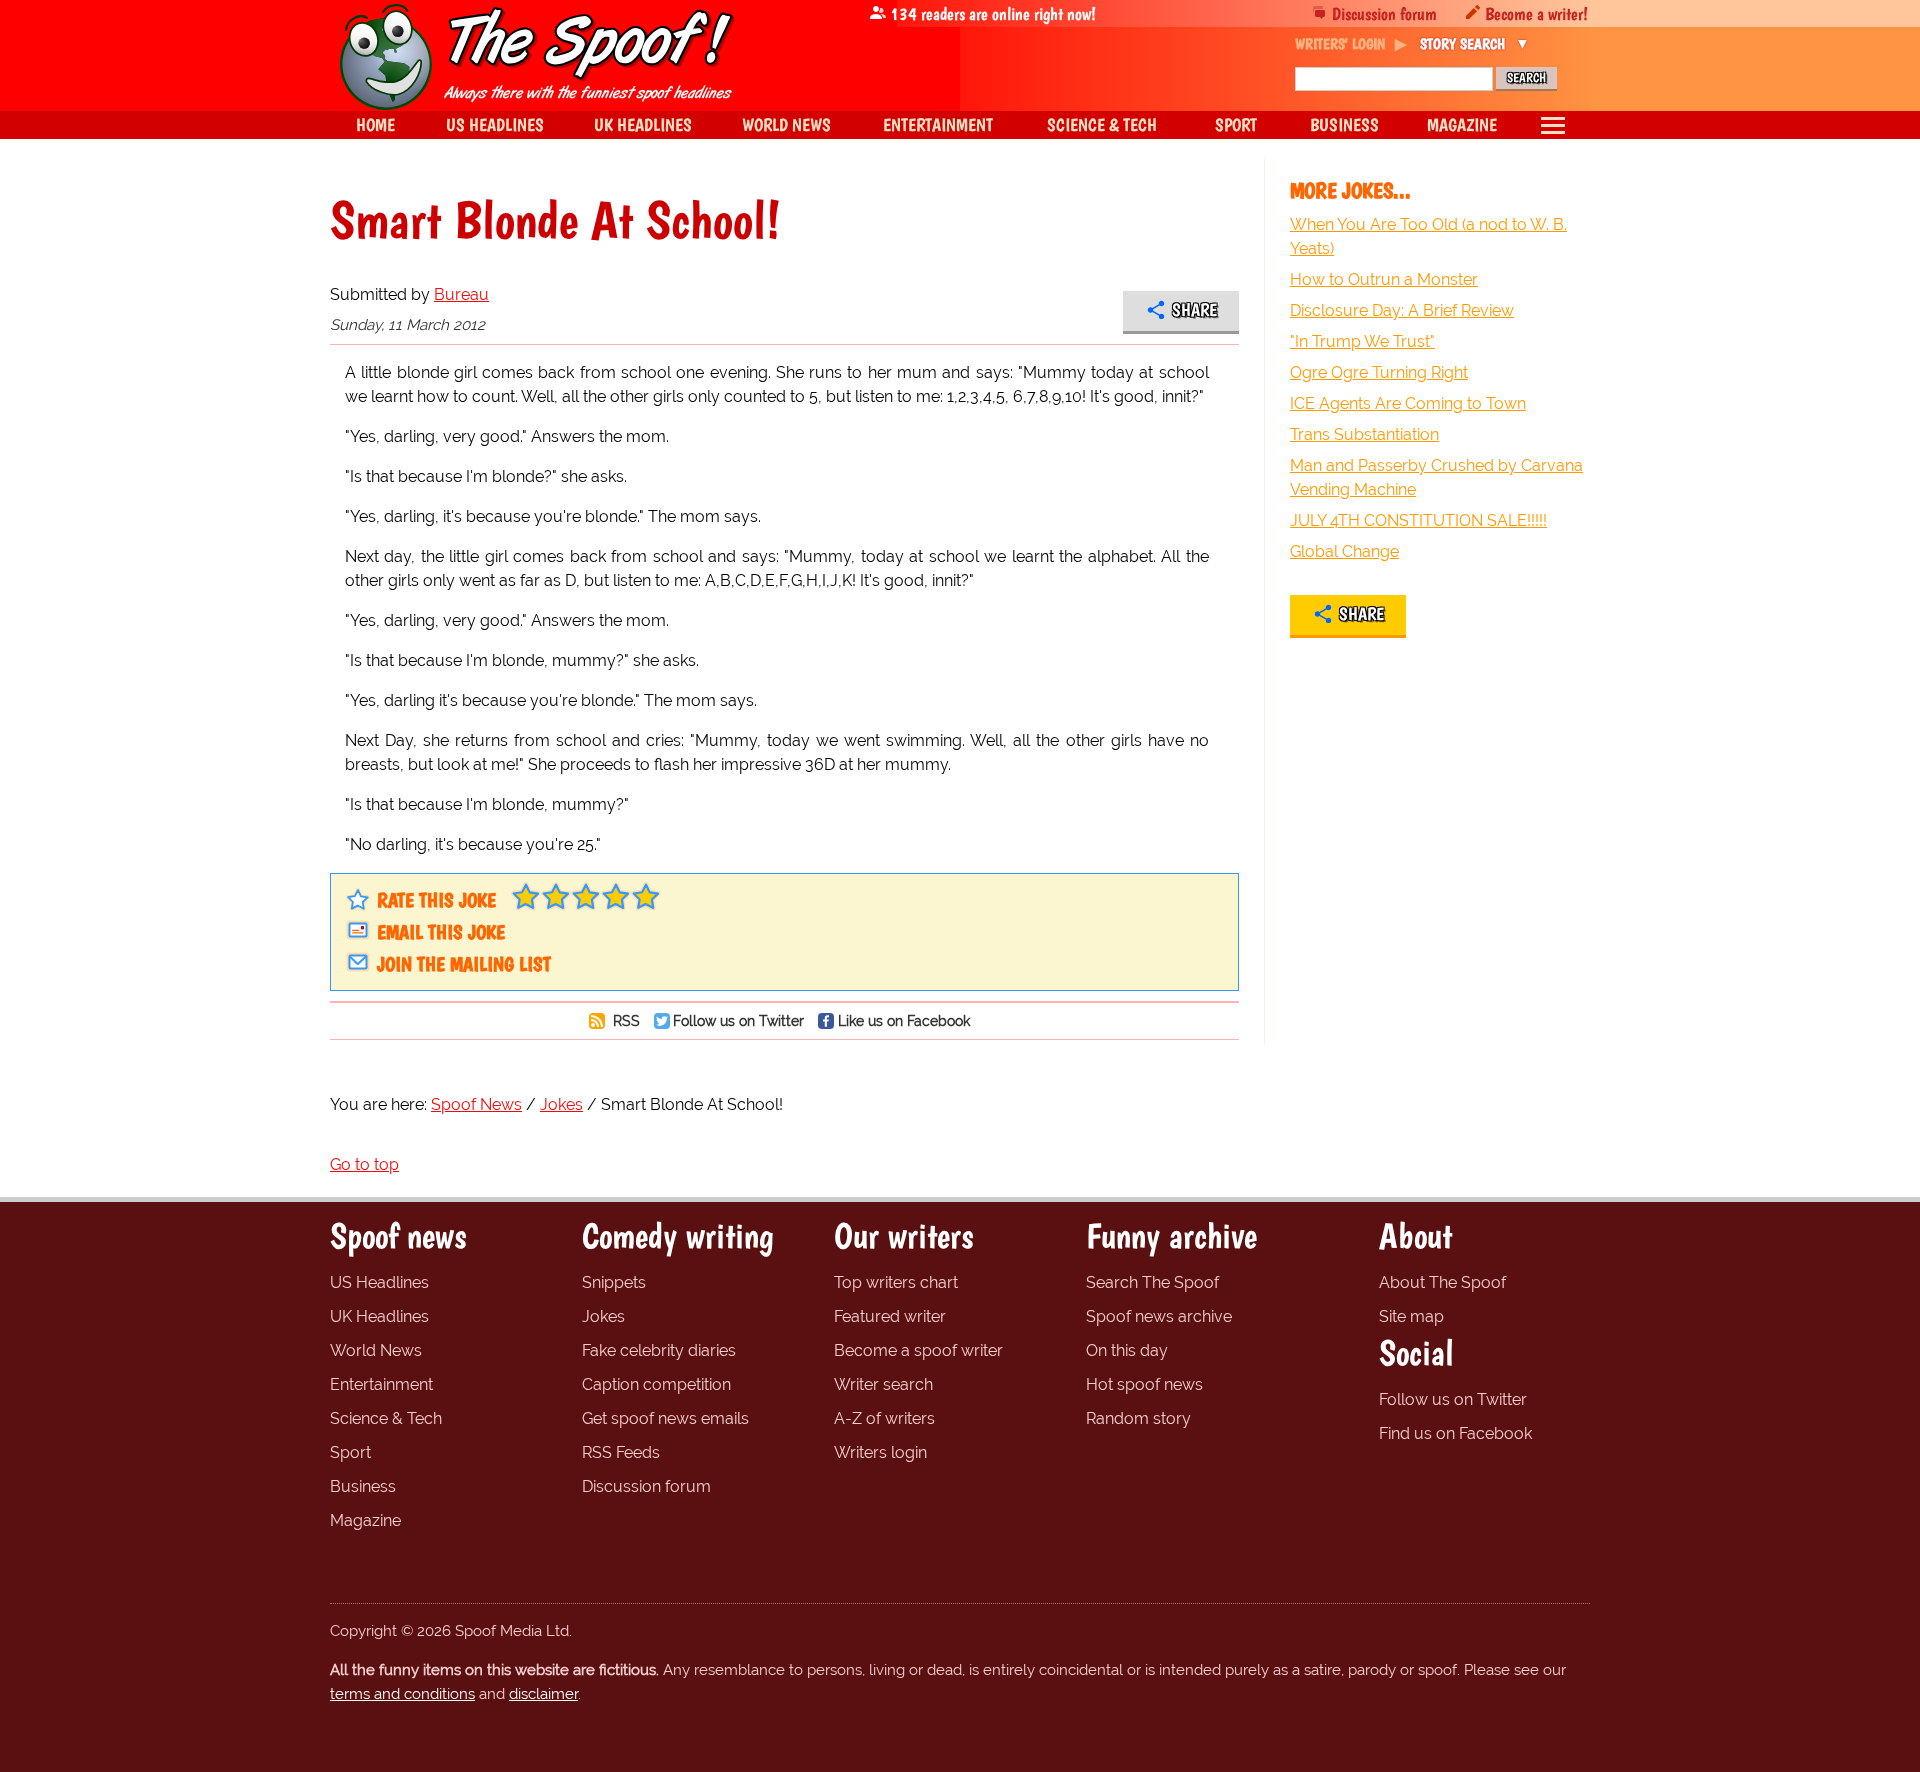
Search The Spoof (1152, 1282)
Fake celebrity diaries (659, 1350)
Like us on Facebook (904, 1020)
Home (375, 124)
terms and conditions (402, 1694)
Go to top (364, 1164)
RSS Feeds (621, 1452)
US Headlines (379, 1282)
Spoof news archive (1159, 1316)
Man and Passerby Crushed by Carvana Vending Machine (1436, 477)
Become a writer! (1536, 13)
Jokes (603, 1316)
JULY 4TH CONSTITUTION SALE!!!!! (1418, 520)
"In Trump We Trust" (1362, 341)
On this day (1127, 1350)
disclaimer (543, 1694)
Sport (350, 1452)
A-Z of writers (884, 1418)
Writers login (880, 1452)
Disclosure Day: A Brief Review (1402, 310)
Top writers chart (896, 1282)
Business (363, 1486)
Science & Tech (386, 1418)
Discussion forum (1384, 13)
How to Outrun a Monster (1384, 279)
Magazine (365, 1520)
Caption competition (656, 1384)
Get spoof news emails (665, 1418)
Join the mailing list (464, 964)
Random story (1138, 1418)
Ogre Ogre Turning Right (1379, 372)
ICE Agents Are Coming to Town (1408, 403)
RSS (624, 1020)
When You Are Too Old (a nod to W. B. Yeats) (1428, 236)
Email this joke (441, 932)
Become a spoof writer (918, 1350)
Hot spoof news (1144, 1384)
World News (376, 1350)
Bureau (461, 294)
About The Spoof (1442, 1282)
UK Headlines (379, 1316)
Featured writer (890, 1316)
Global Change (1344, 551)
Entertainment (381, 1384)
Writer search (883, 1384)
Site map (1411, 1316)
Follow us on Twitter (738, 1020)
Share (1194, 310)
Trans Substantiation (1364, 434)
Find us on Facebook (1455, 1433)
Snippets (614, 1282)
